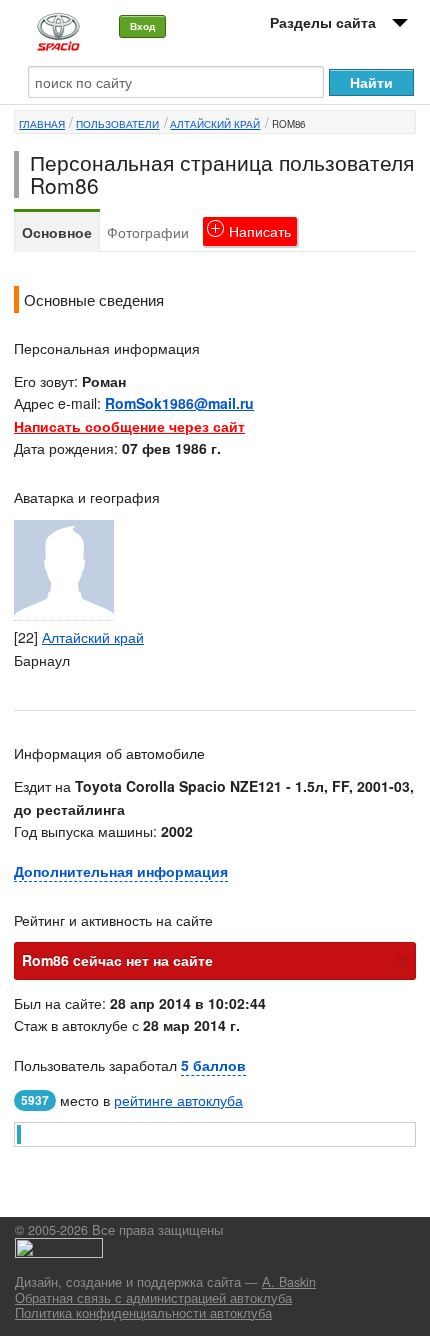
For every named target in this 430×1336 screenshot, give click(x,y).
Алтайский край (215, 124)
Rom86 (288, 124)
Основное (57, 232)
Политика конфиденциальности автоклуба (143, 1313)
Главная (42, 124)
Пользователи (117, 124)
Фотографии (148, 232)
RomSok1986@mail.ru (179, 403)
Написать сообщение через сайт (129, 426)
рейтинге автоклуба (178, 1100)
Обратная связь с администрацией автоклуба (153, 1298)
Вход (142, 26)
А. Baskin (289, 1282)
